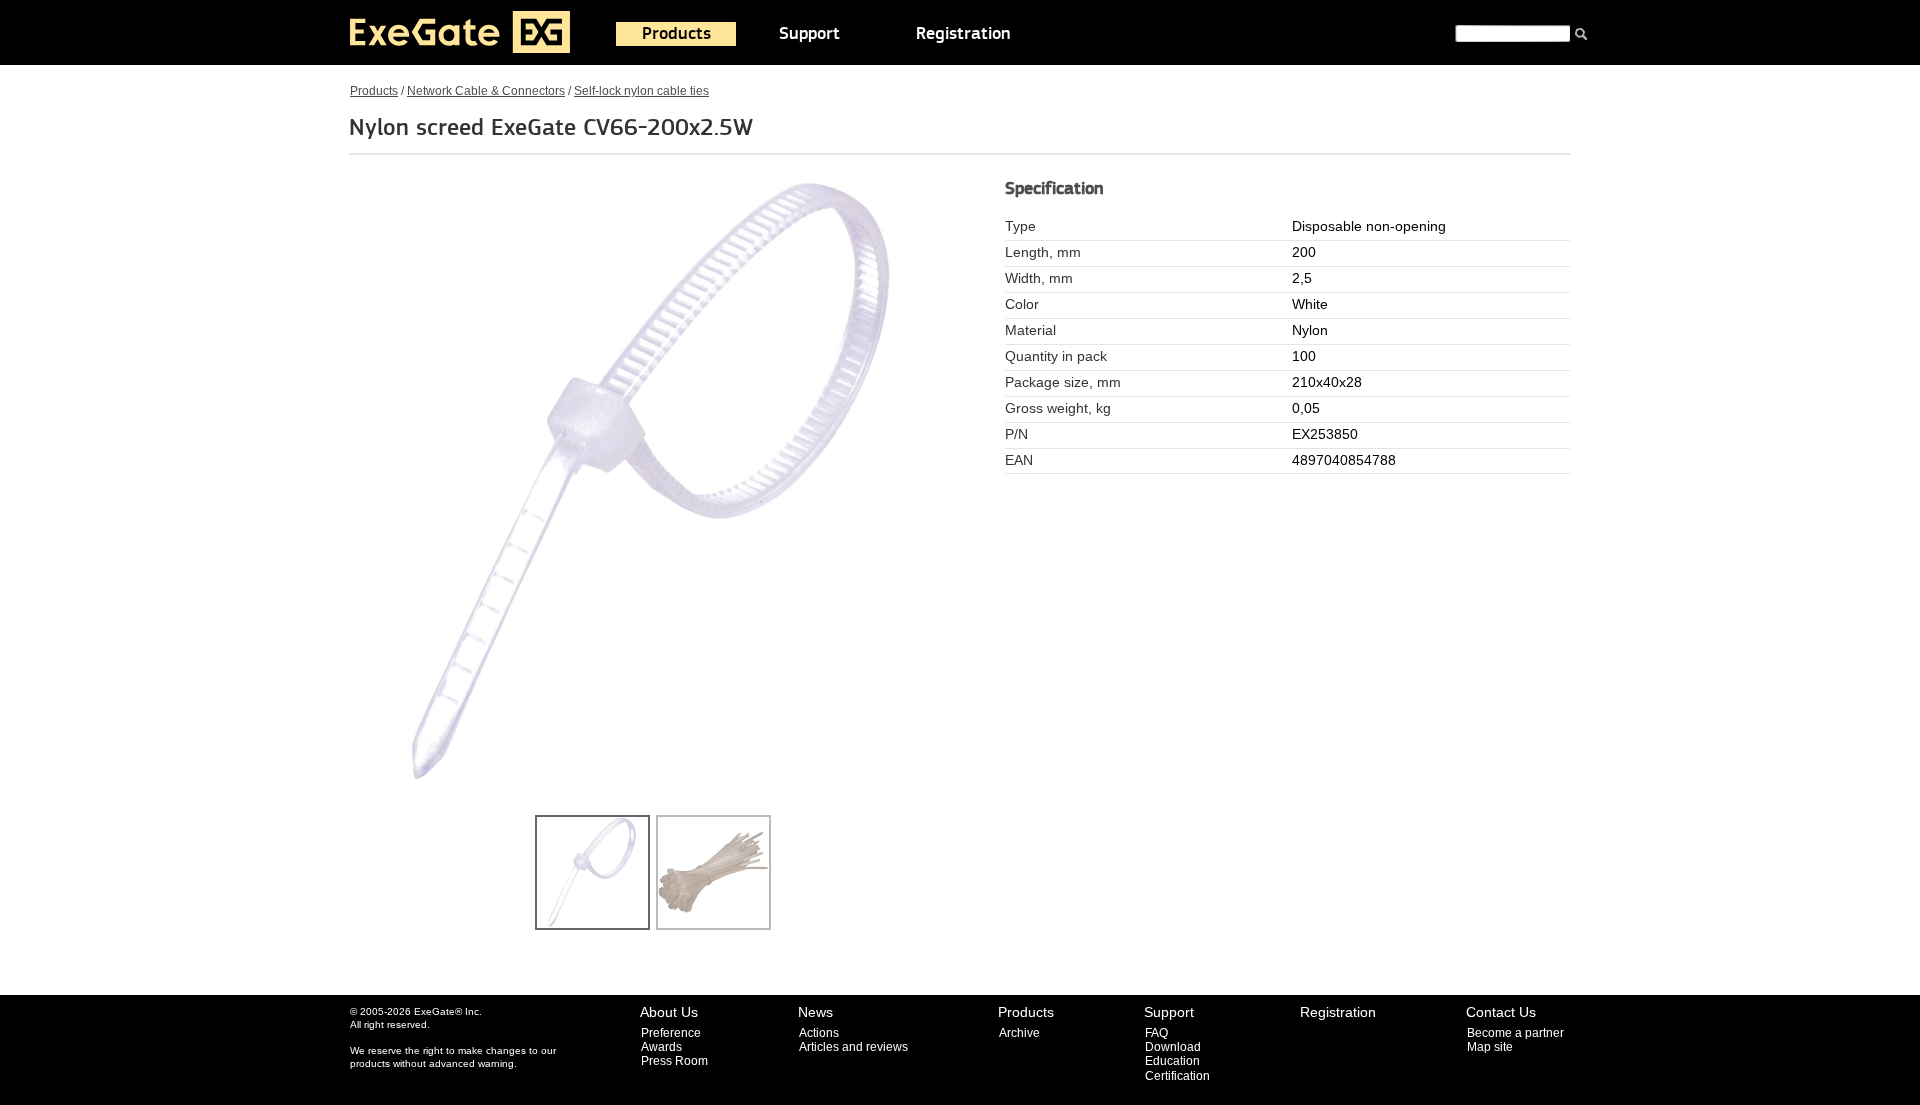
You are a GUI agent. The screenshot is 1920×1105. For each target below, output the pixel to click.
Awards (661, 1047)
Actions (819, 1033)
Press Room (674, 1061)
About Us (669, 1012)
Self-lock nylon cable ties (641, 91)
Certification (1177, 1076)
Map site (1490, 1047)
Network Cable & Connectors (486, 91)
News (815, 1012)
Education (1172, 1061)
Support (809, 34)
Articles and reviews (853, 1047)
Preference (671, 1033)
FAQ (1156, 1033)
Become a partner (1515, 1033)
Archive (1019, 1033)
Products (676, 34)
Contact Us (1501, 1012)
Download (1173, 1047)
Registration (963, 34)
